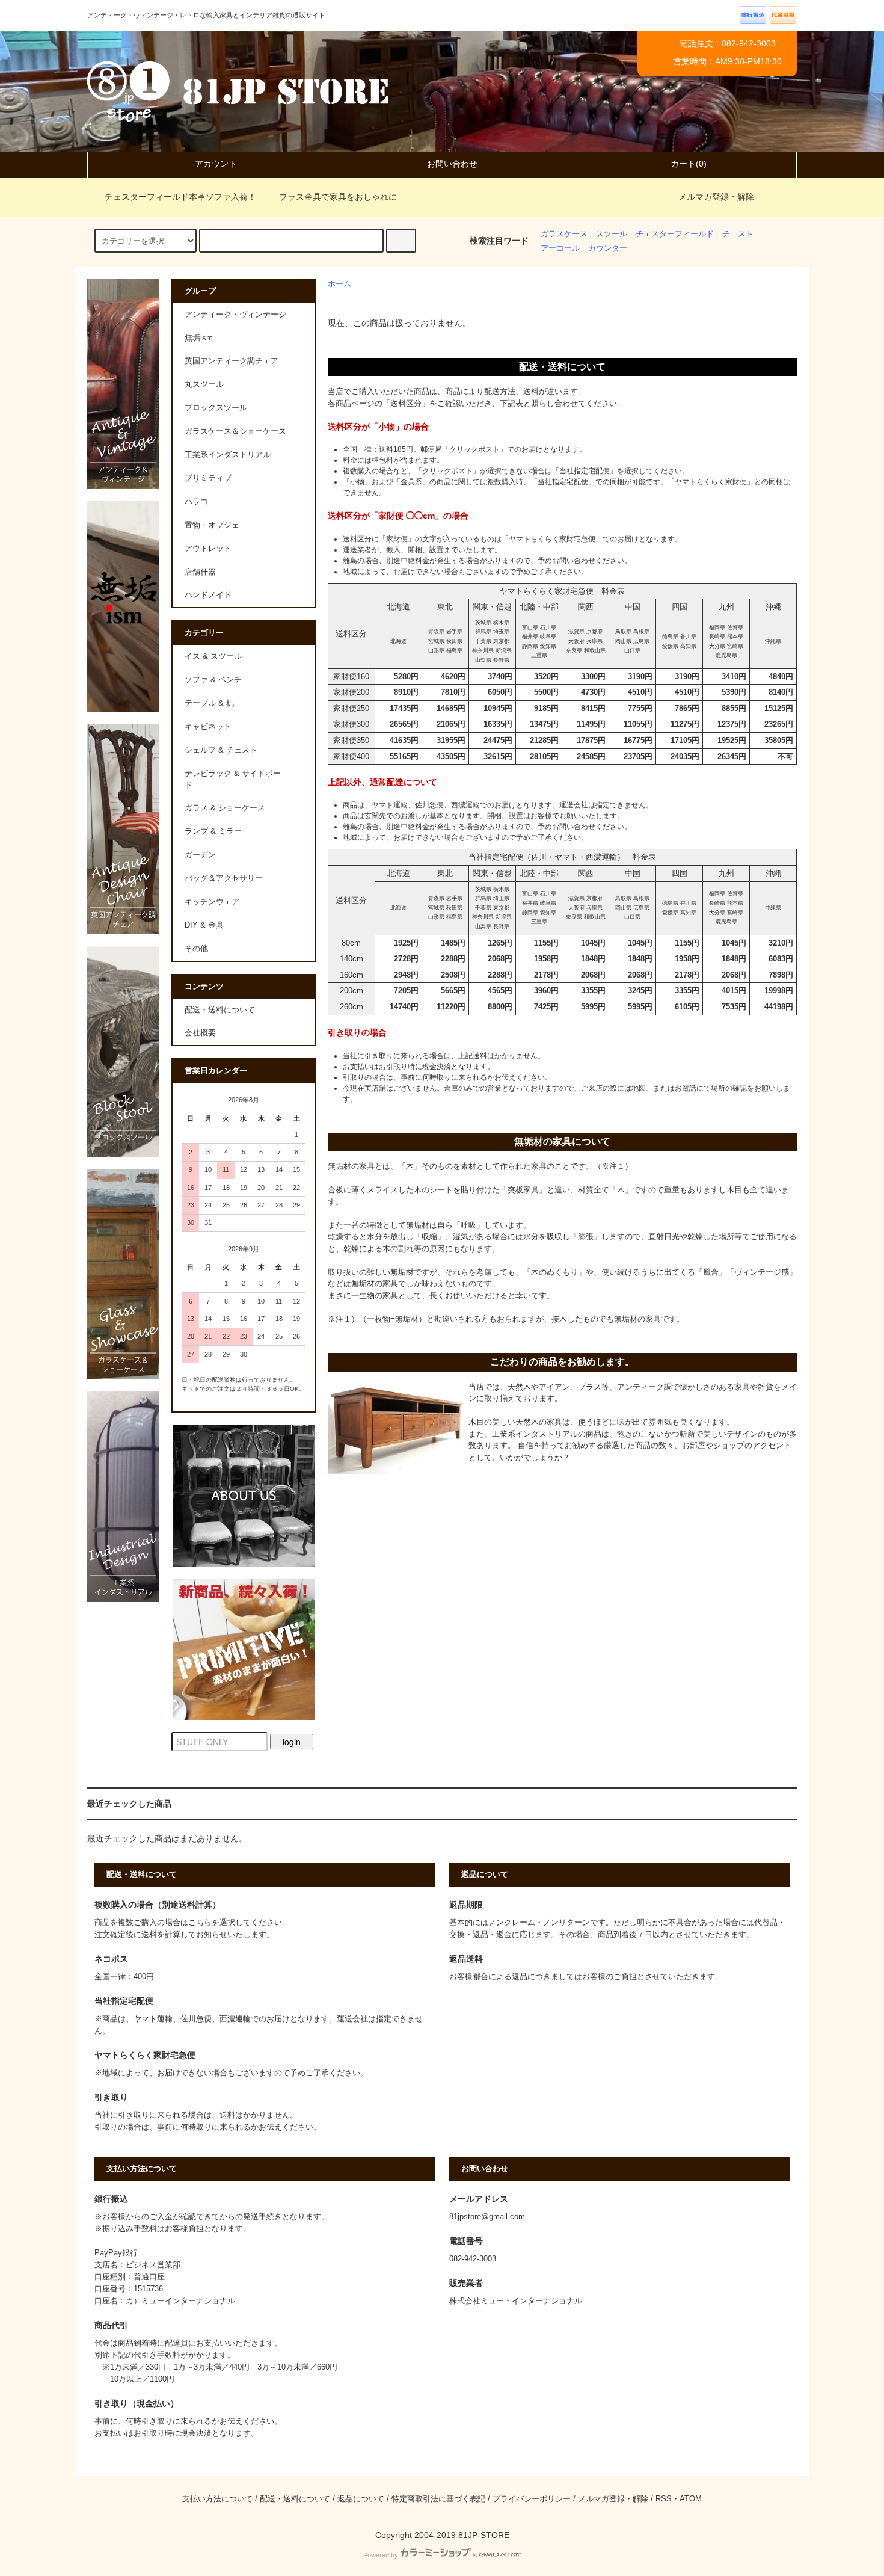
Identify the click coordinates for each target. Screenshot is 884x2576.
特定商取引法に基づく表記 (438, 2499)
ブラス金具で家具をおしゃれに (338, 197)
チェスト (738, 234)
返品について (361, 2499)
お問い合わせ (452, 164)
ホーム (339, 284)
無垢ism (199, 338)
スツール (612, 234)
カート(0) (689, 164)
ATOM (691, 2499)
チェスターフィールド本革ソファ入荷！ (180, 197)
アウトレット (208, 549)
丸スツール (204, 384)
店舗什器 (200, 572)
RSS (664, 2499)
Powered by (381, 2555)
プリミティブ (208, 478)
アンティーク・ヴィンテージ (235, 315)
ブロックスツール (216, 408)
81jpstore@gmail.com (487, 2217)
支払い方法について (217, 2499)
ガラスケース (564, 234)
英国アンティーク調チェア (232, 361)
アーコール (560, 248)
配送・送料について (220, 1010)
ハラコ (196, 502)
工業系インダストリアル (228, 455)
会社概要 (200, 1033)
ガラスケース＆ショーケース (235, 431)
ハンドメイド (208, 595)
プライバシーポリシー (532, 2499)
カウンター (608, 248)
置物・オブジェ (212, 525)
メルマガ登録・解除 (716, 197)
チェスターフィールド (675, 234)
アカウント (216, 164)
